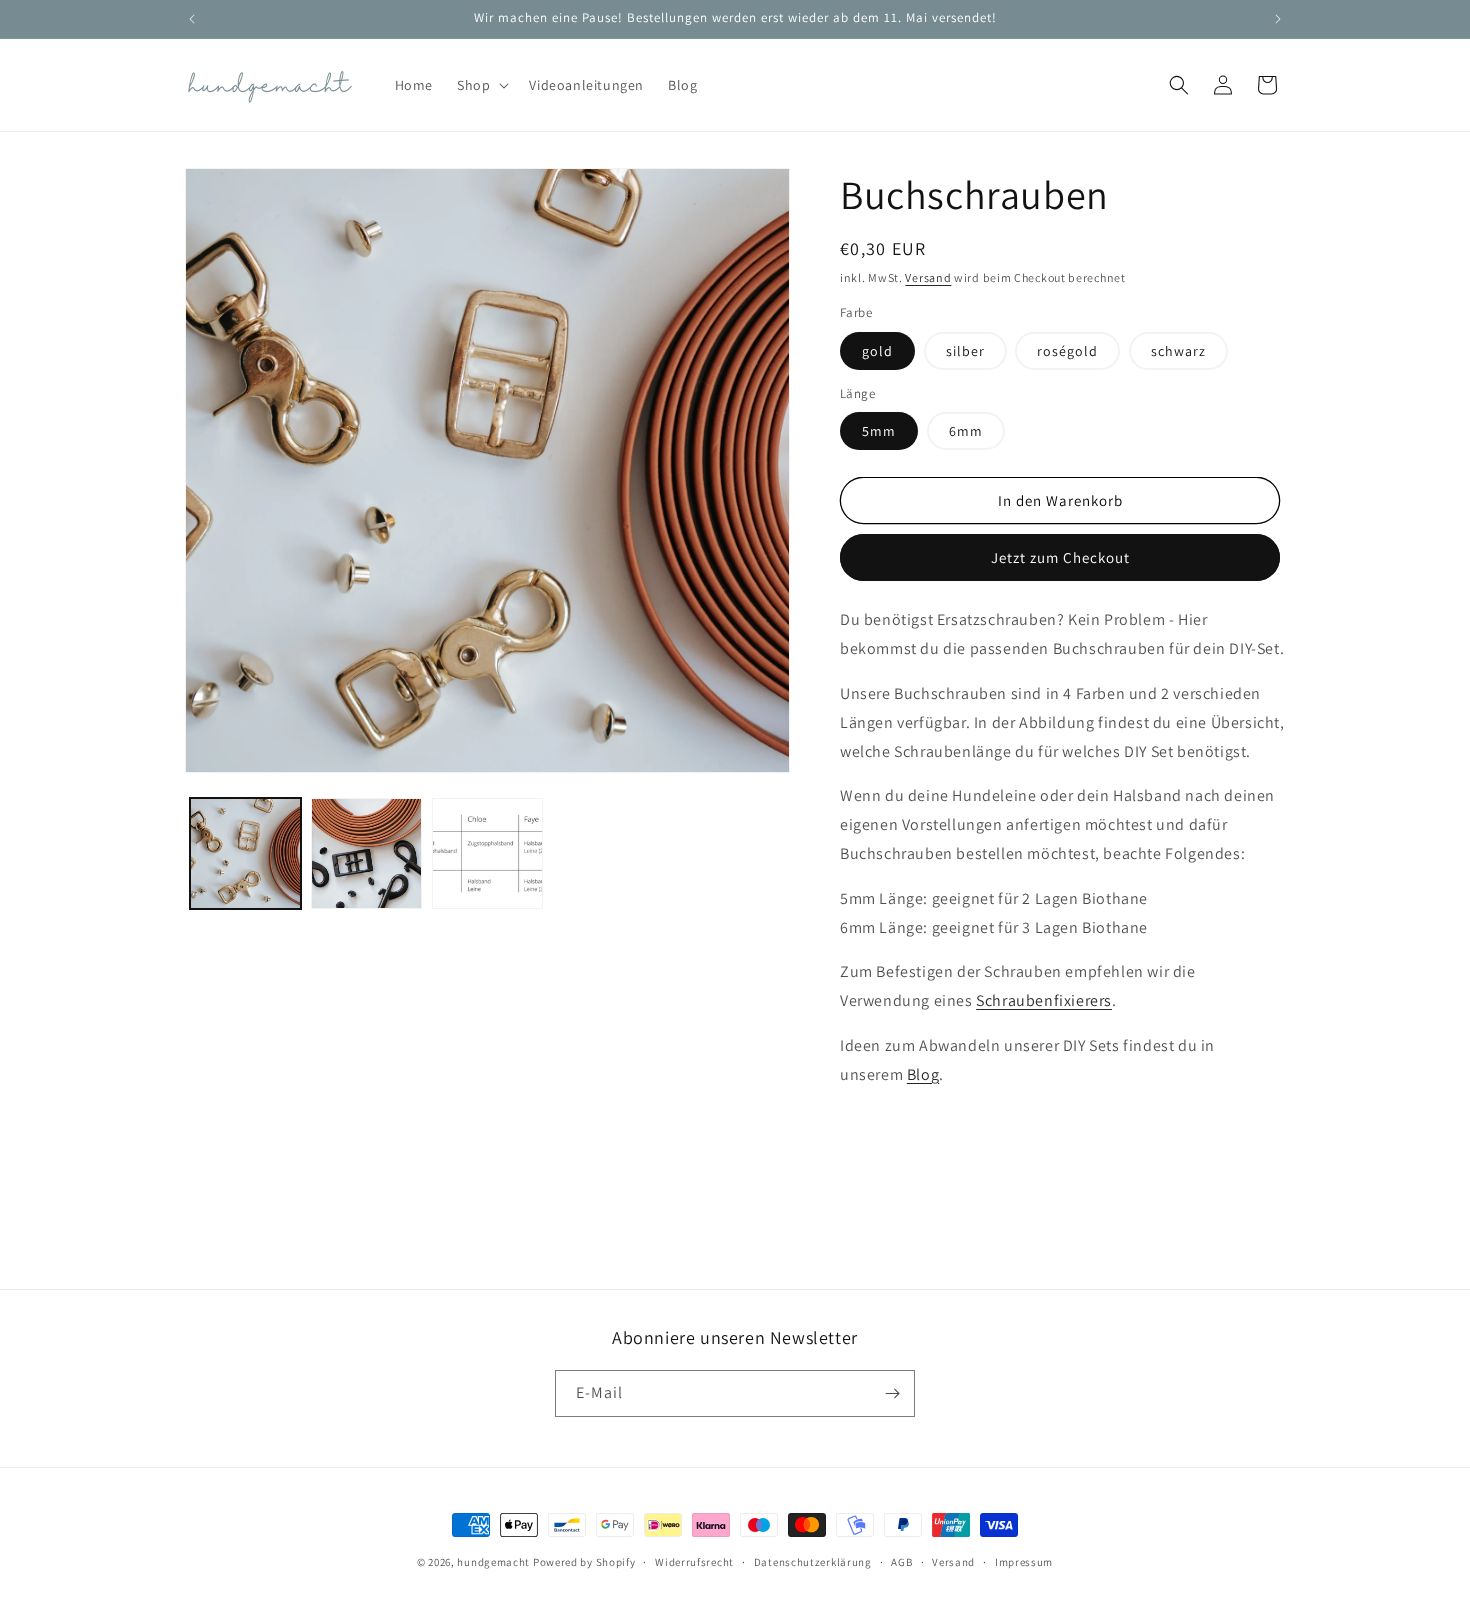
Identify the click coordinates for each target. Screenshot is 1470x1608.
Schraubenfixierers (1044, 1000)
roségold (1067, 351)
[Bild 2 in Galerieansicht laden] (366, 853)
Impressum (1024, 1562)
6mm (966, 431)
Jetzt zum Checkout (1060, 557)
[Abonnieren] (892, 1393)
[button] (481, 85)
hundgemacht (493, 1562)
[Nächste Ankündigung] (1278, 19)
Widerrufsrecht (694, 1562)
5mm (879, 431)
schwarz (1178, 351)
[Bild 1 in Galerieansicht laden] (245, 853)
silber (965, 351)
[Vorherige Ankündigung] (192, 19)
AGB (901, 1562)
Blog (923, 1074)
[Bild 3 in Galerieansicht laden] (487, 853)
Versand (928, 277)
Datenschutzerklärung (813, 1562)
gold (877, 351)
